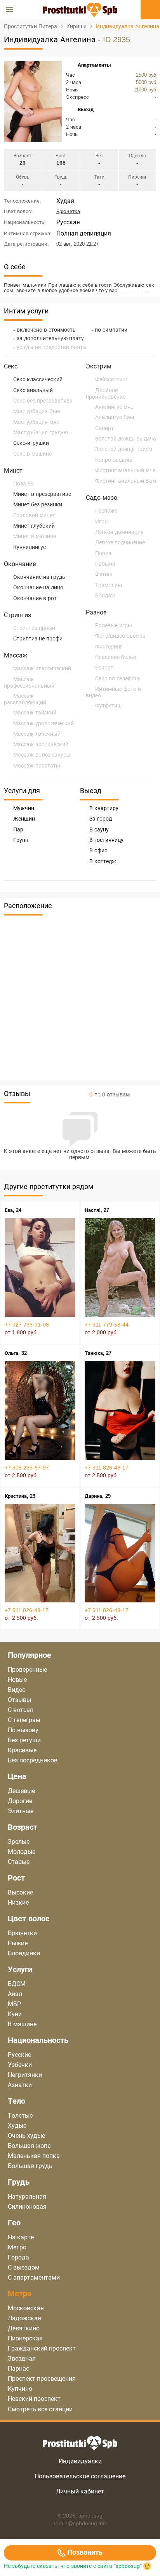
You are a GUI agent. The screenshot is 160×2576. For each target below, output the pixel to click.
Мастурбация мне (36, 422)
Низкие (18, 1902)
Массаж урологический (43, 723)
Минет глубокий (34, 526)
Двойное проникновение (106, 393)
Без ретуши (24, 1740)
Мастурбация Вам (37, 411)
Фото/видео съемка (120, 636)
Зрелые (19, 1842)
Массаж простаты (37, 766)
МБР (14, 2004)
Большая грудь (30, 2166)
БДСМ (17, 1984)
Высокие (20, 1892)
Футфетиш (108, 706)
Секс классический (38, 379)
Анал (15, 1994)
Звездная (22, 2358)
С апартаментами (34, 2277)
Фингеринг (109, 647)
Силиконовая (27, 2207)
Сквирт (104, 428)
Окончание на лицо (38, 587)
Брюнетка (68, 211)
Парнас (18, 2369)
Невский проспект (34, 2399)
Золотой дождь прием (124, 449)
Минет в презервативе (42, 494)
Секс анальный (33, 390)
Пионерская (25, 2338)
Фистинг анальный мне (125, 470)
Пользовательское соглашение (80, 2476)
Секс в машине (32, 454)
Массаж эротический (41, 744)
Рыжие (18, 1943)
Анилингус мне (114, 407)
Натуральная (27, 2197)
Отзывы (19, 1700)
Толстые (20, 2116)
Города (18, 2257)
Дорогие (20, 1801)
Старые (19, 1862)
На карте (21, 2237)
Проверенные (27, 1670)
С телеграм (24, 1720)
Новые (17, 1680)
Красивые (22, 1750)
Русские (19, 2055)
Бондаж (105, 595)
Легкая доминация (119, 532)
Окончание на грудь (39, 577)
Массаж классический (42, 668)
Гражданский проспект (42, 2348)
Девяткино (24, 2328)
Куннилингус (30, 547)
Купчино (20, 2389)
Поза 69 (23, 484)
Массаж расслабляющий (25, 699)
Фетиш (104, 574)
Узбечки (20, 2065)
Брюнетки (22, 1933)
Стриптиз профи (34, 628)
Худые (17, 2126)
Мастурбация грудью (41, 432)
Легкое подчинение (120, 542)
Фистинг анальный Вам (126, 481)
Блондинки (24, 1953)
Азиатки (20, 2085)
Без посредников (33, 1760)
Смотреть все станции (40, 2409)
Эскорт (104, 668)
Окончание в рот (35, 598)
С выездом (24, 2267)
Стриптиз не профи (38, 638)
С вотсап (21, 1710)
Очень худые (26, 2136)
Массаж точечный (37, 734)
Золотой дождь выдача (126, 439)
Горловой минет (34, 515)
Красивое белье (116, 657)
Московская (26, 2308)
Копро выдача (114, 460)
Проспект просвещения (42, 2379)
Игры (102, 521)
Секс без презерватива (43, 401)
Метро (17, 2247)
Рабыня (105, 564)
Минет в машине (35, 536)
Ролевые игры (114, 625)
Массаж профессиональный (29, 682)
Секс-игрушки (31, 443)
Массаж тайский (35, 712)
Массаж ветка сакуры (42, 755)
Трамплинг (109, 585)
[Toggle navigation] (10, 10)
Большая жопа (29, 2146)
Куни (15, 2014)
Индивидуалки (80, 2461)
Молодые (22, 1852)
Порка (103, 553)
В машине (22, 2024)
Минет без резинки (38, 504)
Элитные (21, 1811)
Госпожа (106, 511)
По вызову (23, 1730)
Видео (17, 1690)
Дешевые (21, 1791)
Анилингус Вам (115, 417)
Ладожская (24, 2318)
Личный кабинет (80, 2491)
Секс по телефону (118, 678)
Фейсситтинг (111, 379)
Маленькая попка (34, 2156)
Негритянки (25, 2075)
